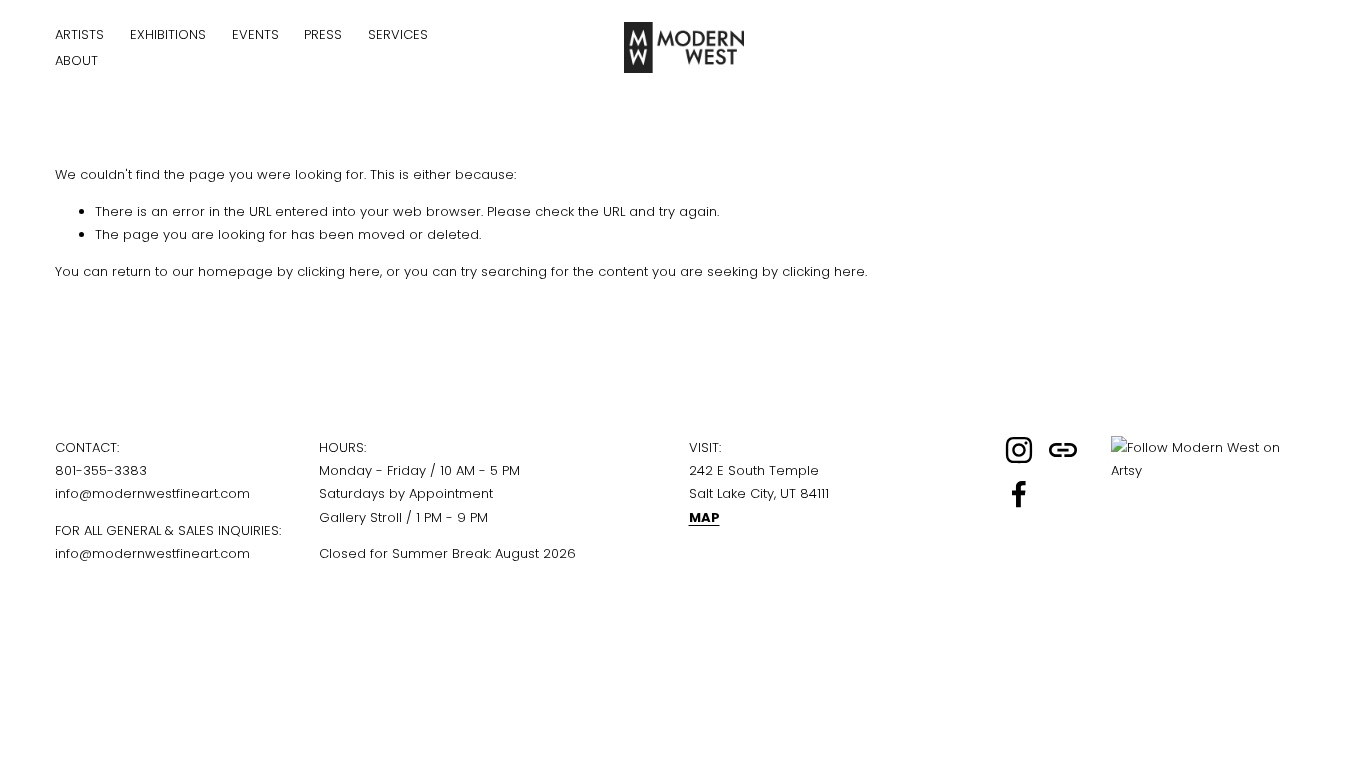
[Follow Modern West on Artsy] (1211, 470)
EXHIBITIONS (168, 34)
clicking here (338, 271)
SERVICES (398, 34)
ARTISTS (79, 34)
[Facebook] (1019, 494)
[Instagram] (1019, 450)
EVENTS (255, 34)
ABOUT (76, 60)
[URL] (1063, 450)
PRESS (323, 34)
